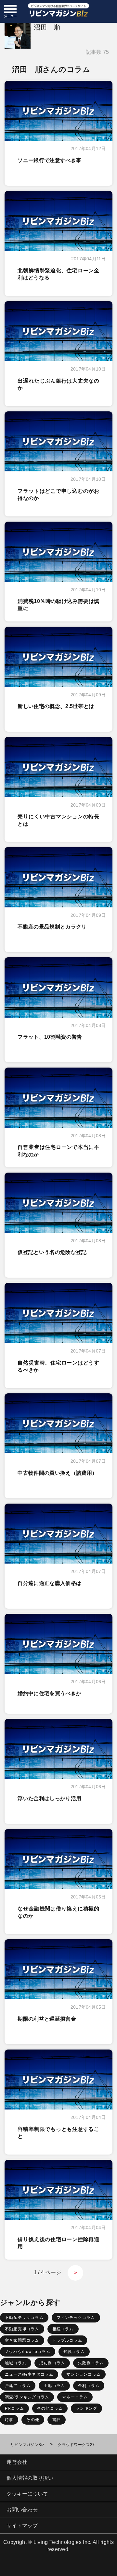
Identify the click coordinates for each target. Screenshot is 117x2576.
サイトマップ (22, 2526)
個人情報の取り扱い (30, 2478)
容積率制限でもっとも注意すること (58, 2133)
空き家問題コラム (22, 2340)
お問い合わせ (22, 2510)
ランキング (86, 2408)
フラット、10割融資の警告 (50, 1037)
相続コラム (63, 2329)
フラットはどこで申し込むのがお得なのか (58, 495)
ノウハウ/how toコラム (28, 2352)
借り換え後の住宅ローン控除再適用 (58, 2243)
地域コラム (16, 2363)
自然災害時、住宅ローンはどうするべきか (58, 1366)
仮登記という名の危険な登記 (52, 1252)
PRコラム (14, 2408)
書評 (57, 2420)
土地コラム (54, 2386)
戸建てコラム (18, 2386)
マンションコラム (84, 2374)
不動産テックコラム (24, 2318)
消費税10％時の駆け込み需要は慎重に (58, 605)
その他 (33, 2420)
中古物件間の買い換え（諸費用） (57, 1473)
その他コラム (50, 2408)
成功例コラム (52, 2363)
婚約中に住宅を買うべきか (49, 1693)
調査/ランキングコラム (27, 2397)
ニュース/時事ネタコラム (29, 2374)
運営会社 (17, 2462)
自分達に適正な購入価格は (49, 1583)
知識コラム (74, 2352)
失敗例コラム (91, 2363)
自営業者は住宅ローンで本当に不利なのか (58, 1151)
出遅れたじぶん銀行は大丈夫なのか (58, 384)
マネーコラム (75, 2397)
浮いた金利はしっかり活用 (49, 1798)
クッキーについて (27, 2494)
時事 (9, 2420)
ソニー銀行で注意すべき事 (49, 160)
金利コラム (89, 2386)
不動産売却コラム (22, 2329)
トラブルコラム (67, 2340)
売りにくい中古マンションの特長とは (58, 820)
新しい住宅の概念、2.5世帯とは (56, 706)
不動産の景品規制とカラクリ (52, 927)
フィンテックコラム (76, 2318)
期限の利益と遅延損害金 (47, 2019)
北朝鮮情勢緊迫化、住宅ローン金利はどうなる (58, 274)
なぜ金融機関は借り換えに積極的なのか (58, 1912)
